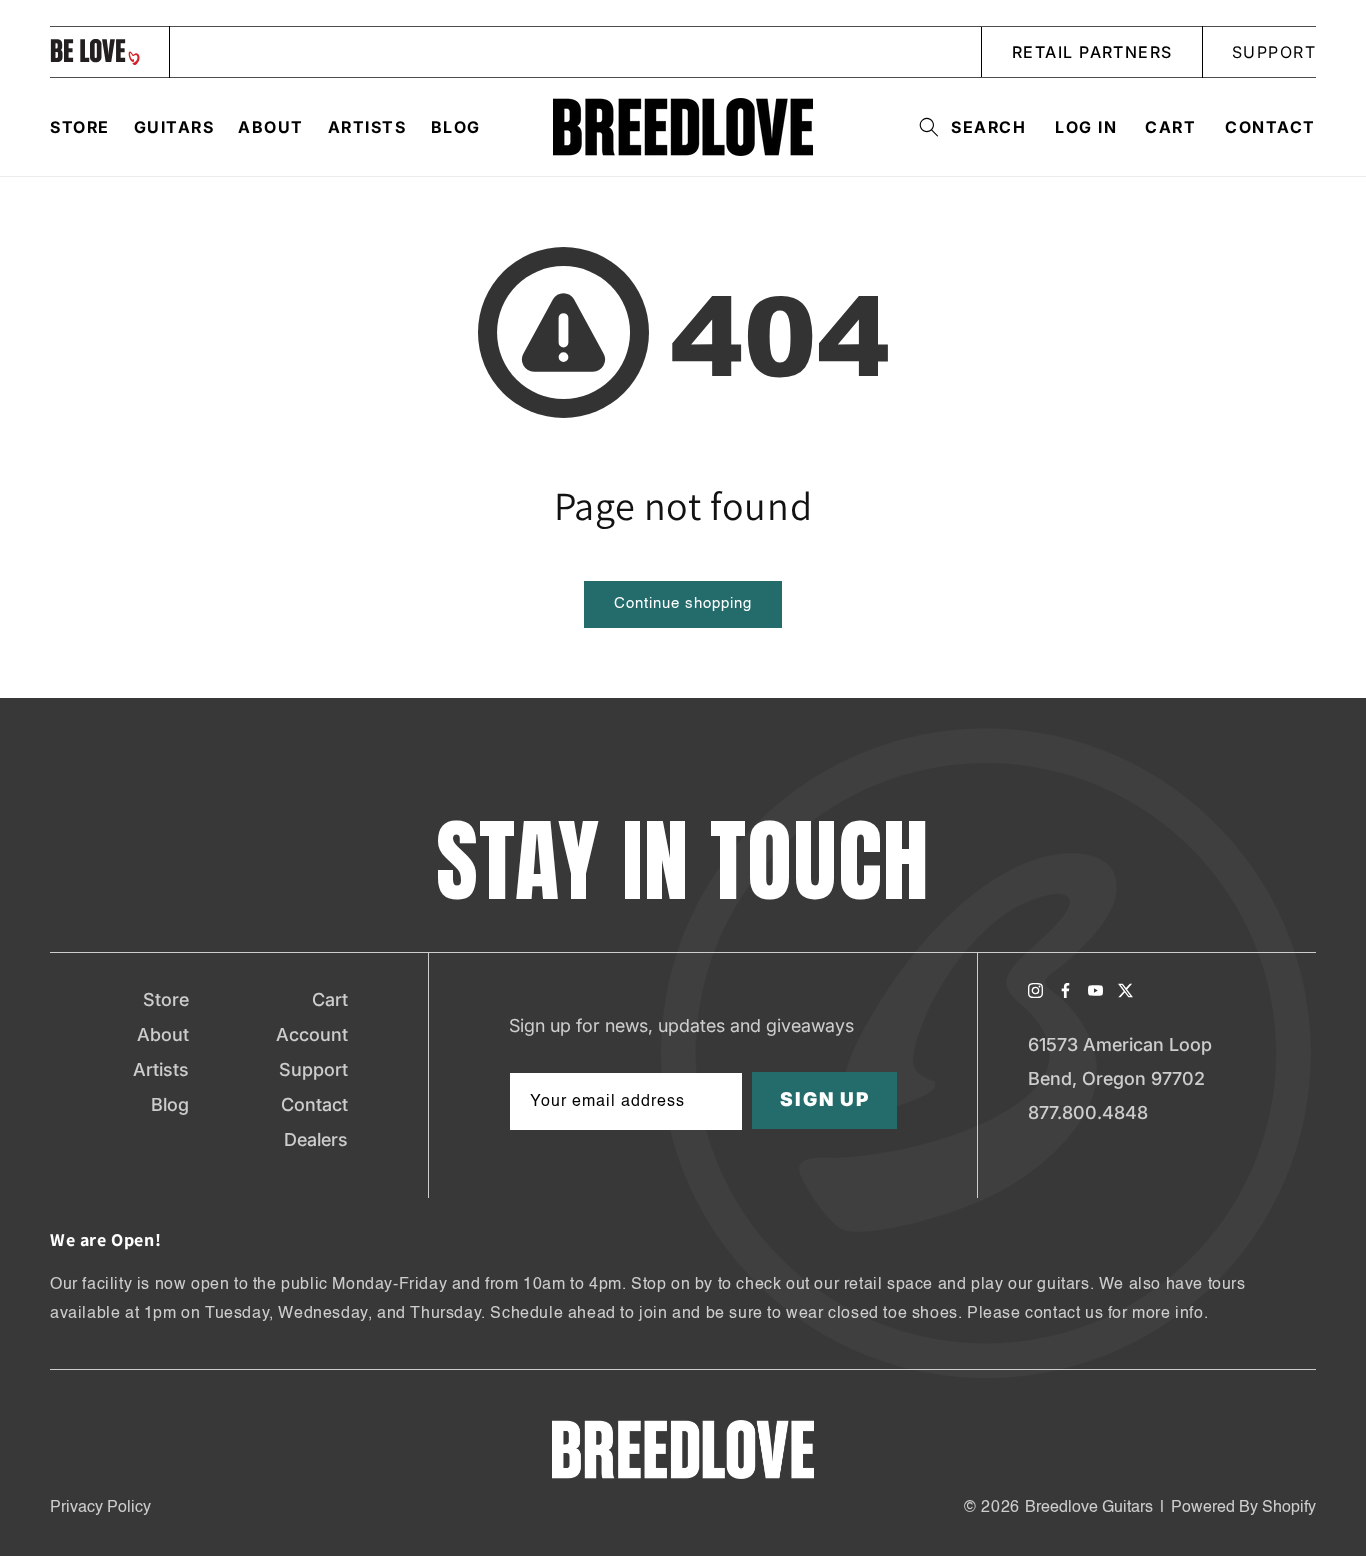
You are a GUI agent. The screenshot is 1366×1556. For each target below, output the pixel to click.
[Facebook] (1065, 990)
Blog (170, 1104)
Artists (161, 1069)
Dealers (316, 1139)
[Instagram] (1035, 990)
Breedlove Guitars (1089, 1508)
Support (313, 1069)
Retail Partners (1092, 52)
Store (166, 999)
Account (312, 1034)
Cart (330, 999)
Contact (1270, 127)
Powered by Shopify (1243, 1508)
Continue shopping (683, 603)
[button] (966, 127)
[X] (1125, 990)
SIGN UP (825, 1100)
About (163, 1034)
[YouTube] (1095, 990)
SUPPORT (1274, 52)
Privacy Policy (100, 1508)
